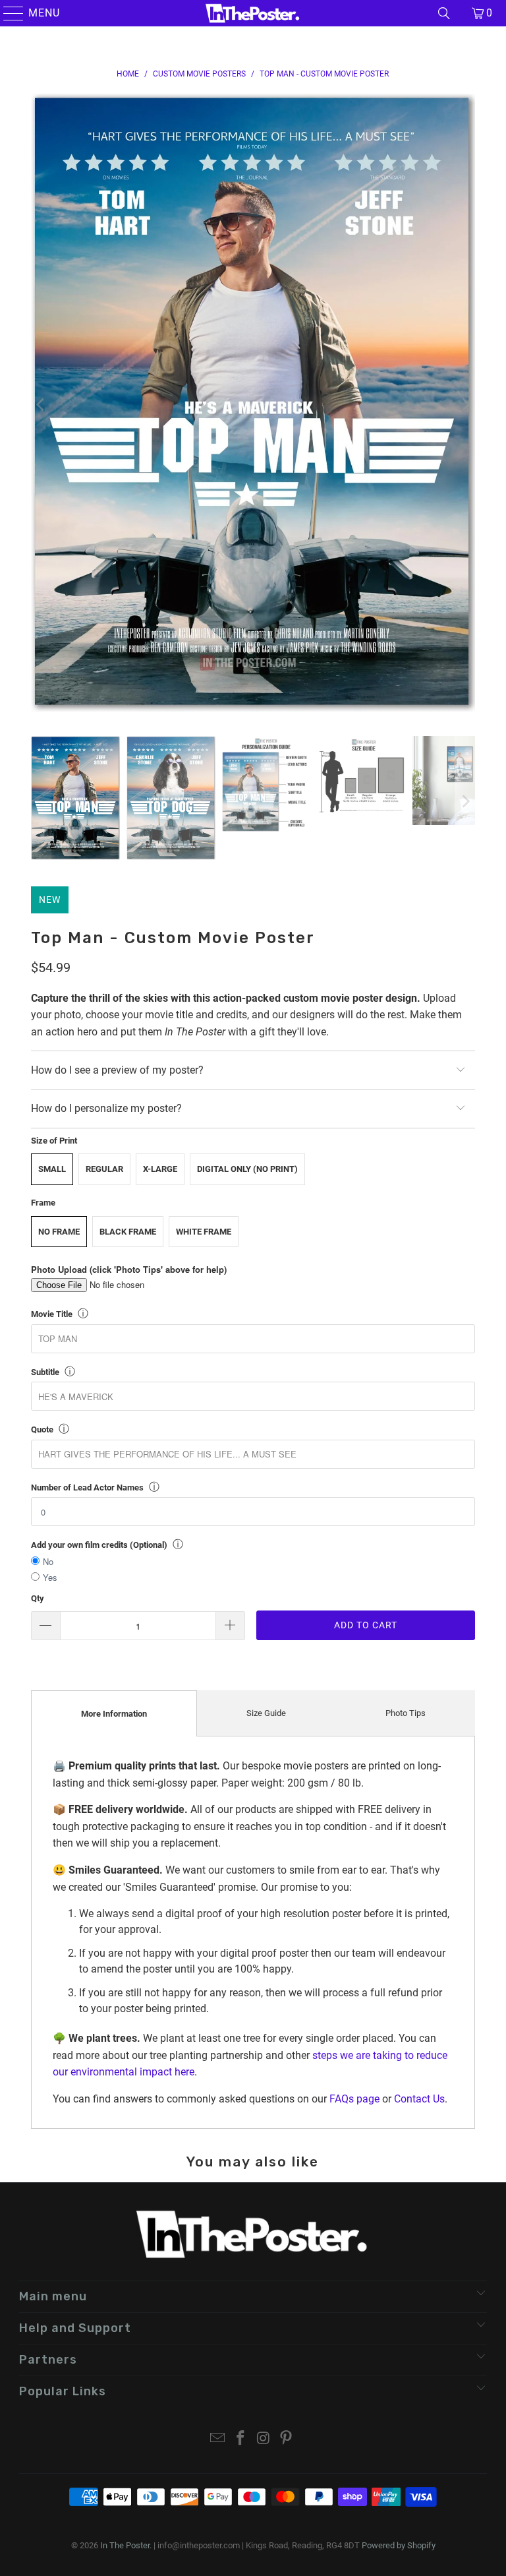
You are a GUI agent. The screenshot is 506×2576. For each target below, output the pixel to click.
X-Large (160, 1169)
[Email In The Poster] (218, 2439)
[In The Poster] (253, 13)
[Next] (465, 405)
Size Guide (266, 1713)
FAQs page (354, 2099)
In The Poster (125, 2545)
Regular (104, 1169)
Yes (50, 1577)
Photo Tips (406, 1713)
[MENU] (8, 13)
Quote (42, 1429)
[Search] (444, 13)
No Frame (59, 1232)
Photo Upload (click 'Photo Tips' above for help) (129, 1269)
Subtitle (45, 1372)
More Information (114, 1714)
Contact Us (419, 2099)
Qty (38, 1598)
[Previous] (41, 405)
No (48, 1561)
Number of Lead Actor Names (87, 1487)
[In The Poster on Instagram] (264, 2439)
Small (52, 1169)
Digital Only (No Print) (247, 1169)
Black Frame (128, 1232)
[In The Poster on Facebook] (241, 2439)
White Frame (204, 1232)
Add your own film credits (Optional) (99, 1545)
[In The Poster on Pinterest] (287, 2439)
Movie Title (52, 1314)
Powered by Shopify (399, 2545)
